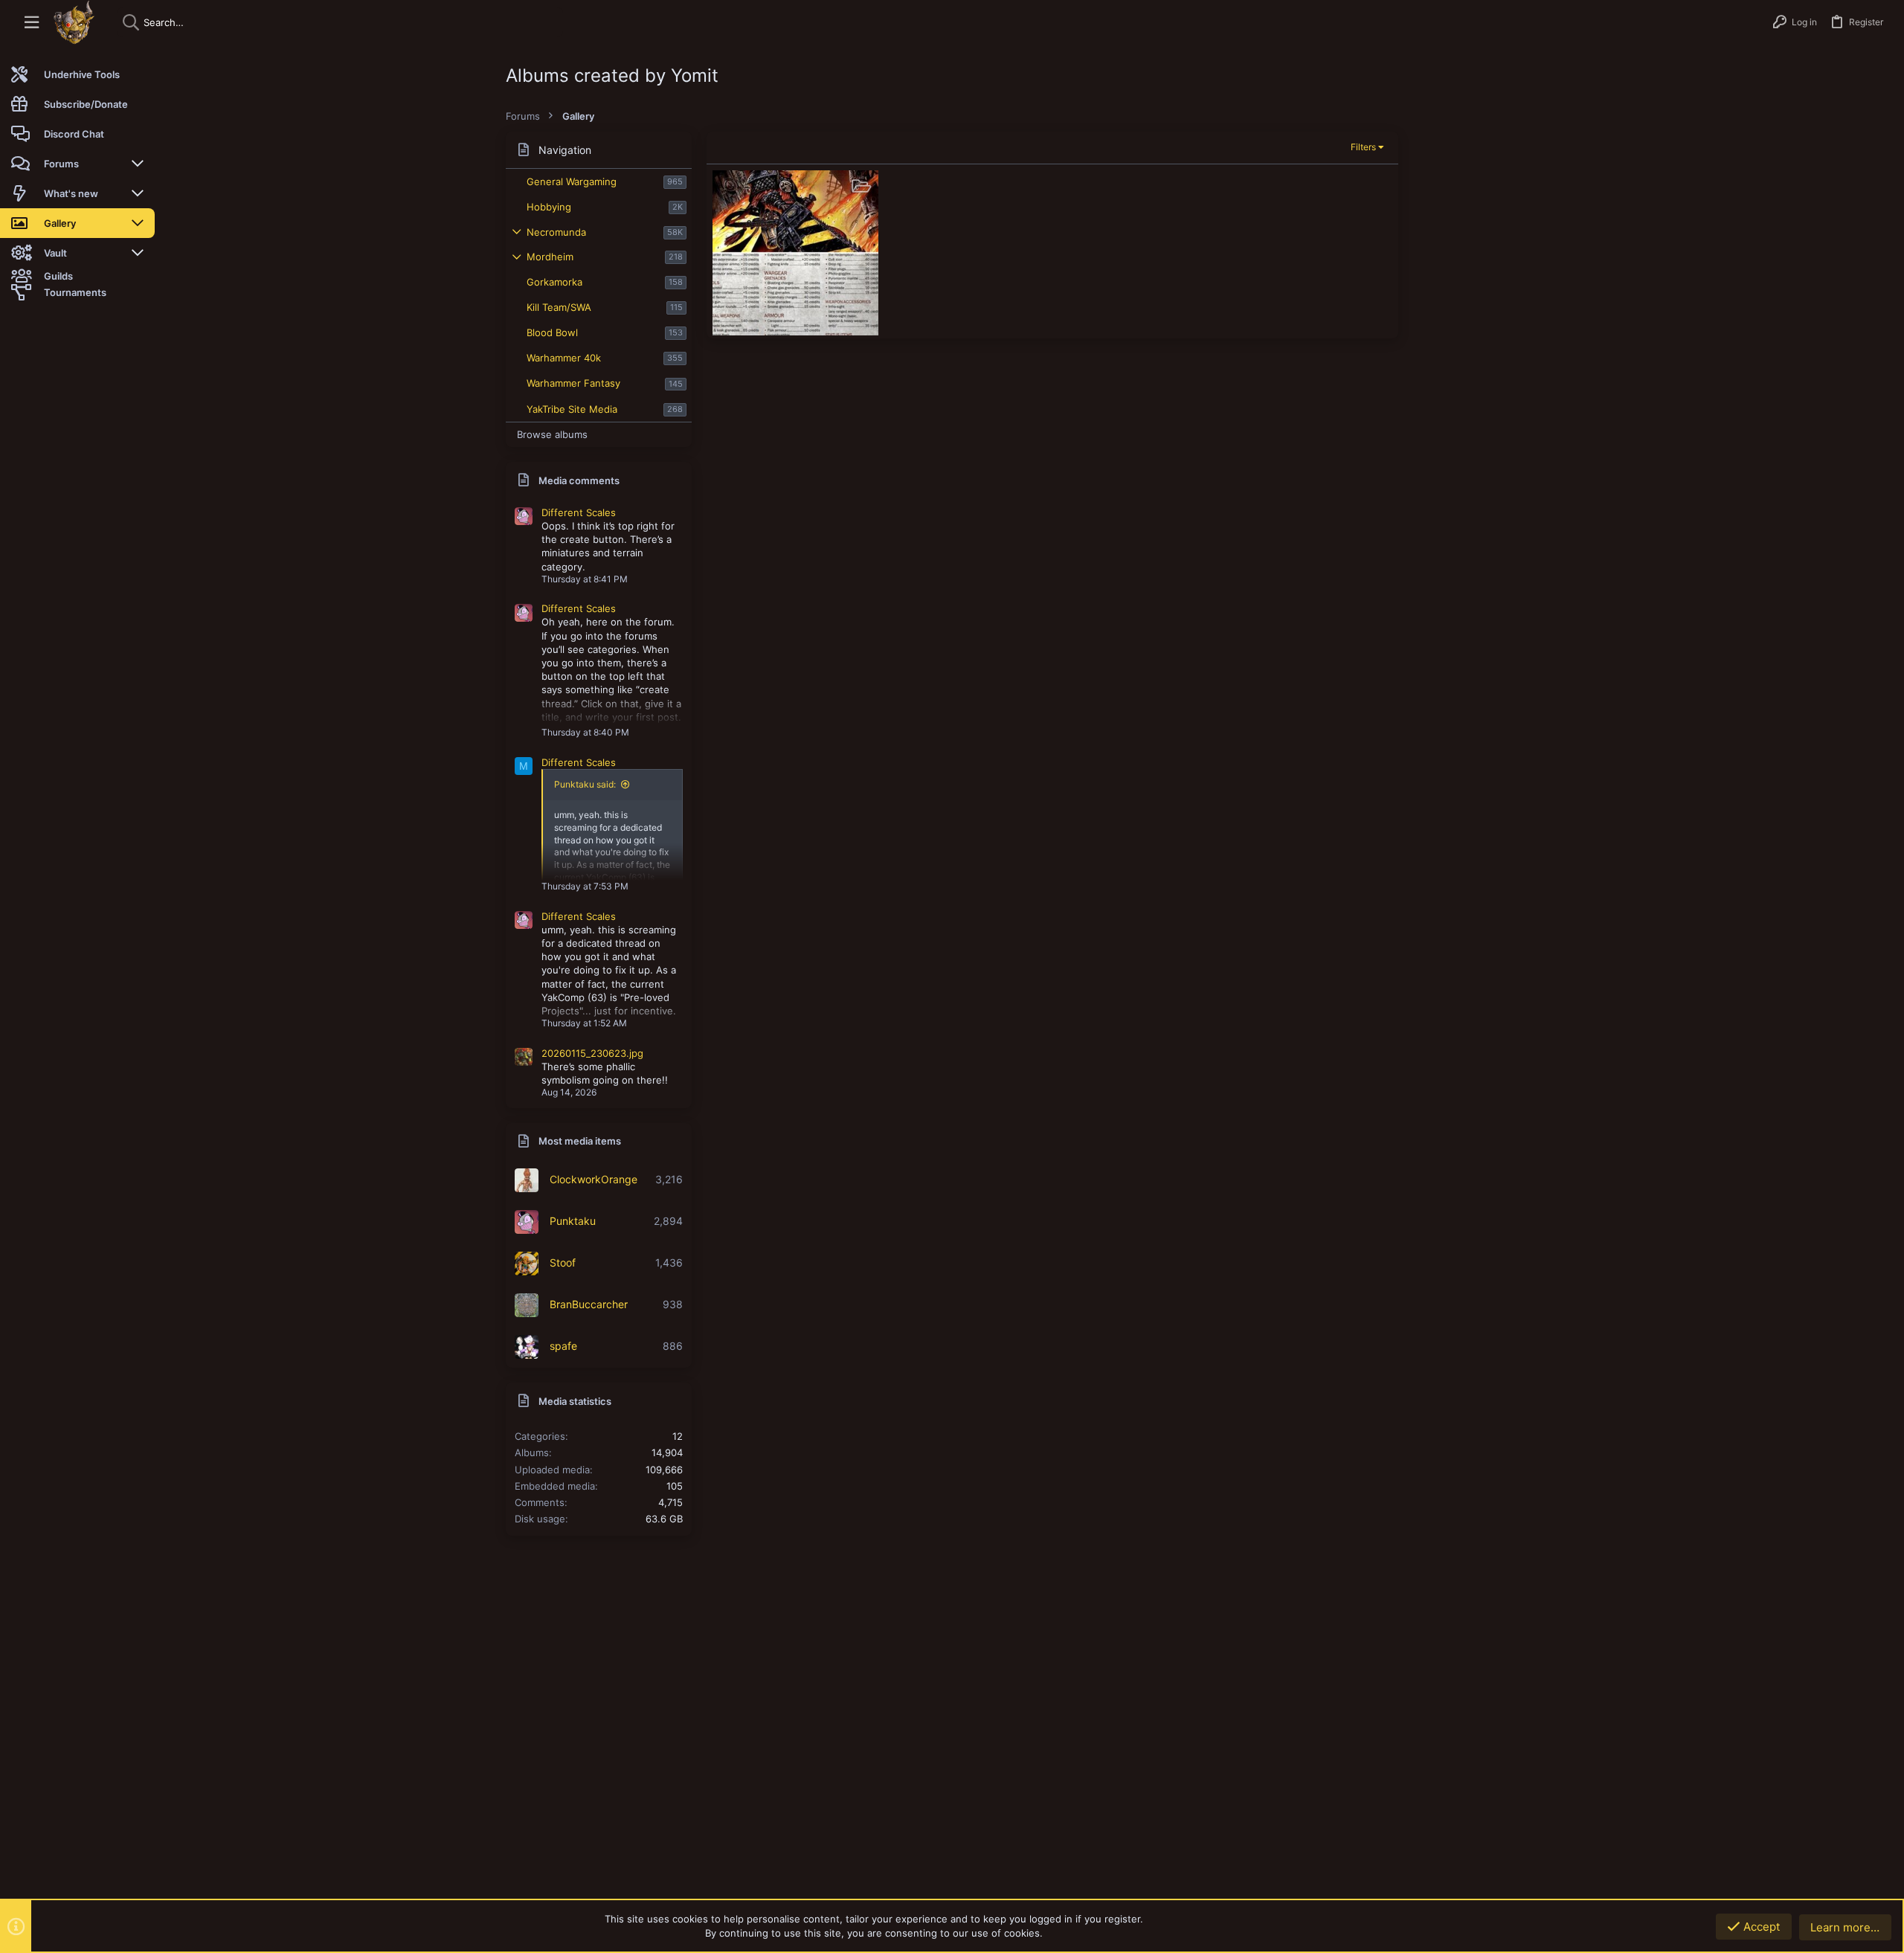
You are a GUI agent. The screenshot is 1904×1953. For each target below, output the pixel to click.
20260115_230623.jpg (592, 1053)
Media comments (579, 480)
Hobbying (549, 207)
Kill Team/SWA (559, 307)
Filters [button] (1363, 147)
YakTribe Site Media (572, 409)
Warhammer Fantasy (573, 383)
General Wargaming (572, 181)
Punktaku (573, 1221)
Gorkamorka (554, 282)
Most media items (580, 1141)
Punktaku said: (585, 784)
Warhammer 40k (564, 358)
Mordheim (550, 257)
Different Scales (579, 512)
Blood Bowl (552, 332)
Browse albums (552, 434)
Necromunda (556, 232)
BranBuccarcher (589, 1304)
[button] (32, 23)
